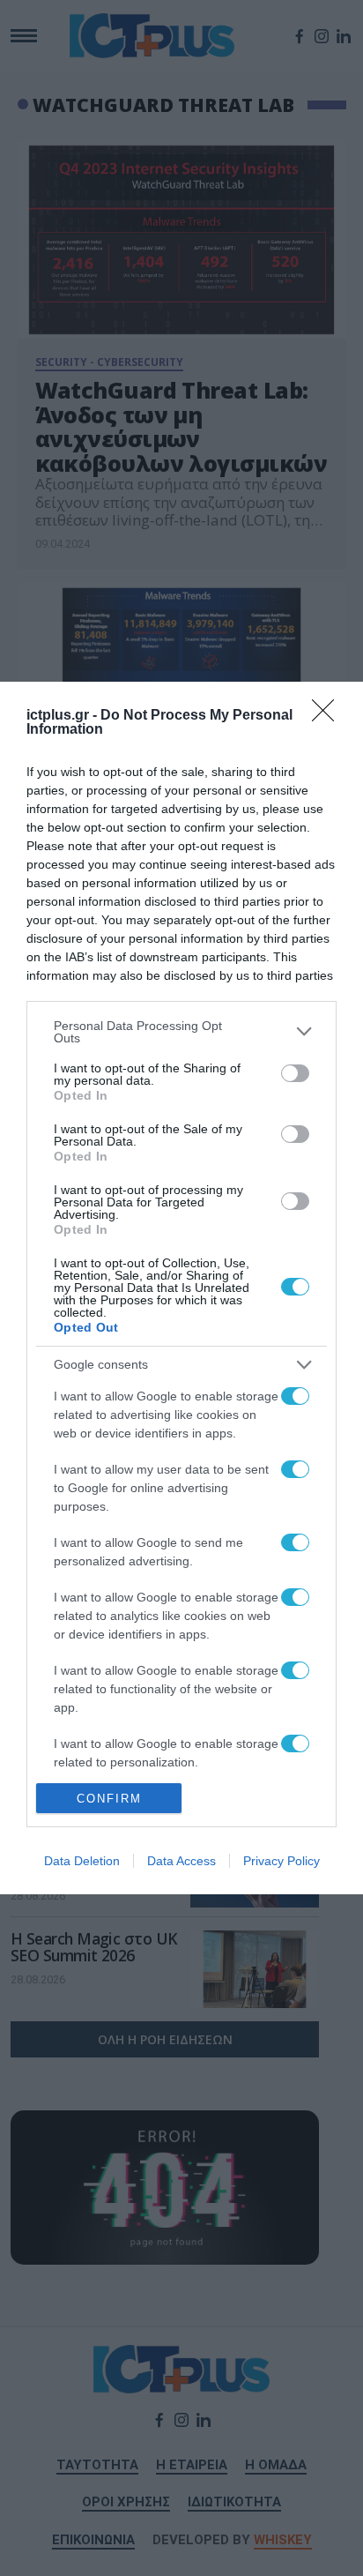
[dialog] (181, 1288)
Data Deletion (82, 1861)
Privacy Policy (282, 1861)
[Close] (329, 716)
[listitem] (181, 1032)
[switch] (295, 1073)
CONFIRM (109, 1799)
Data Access (181, 1861)
